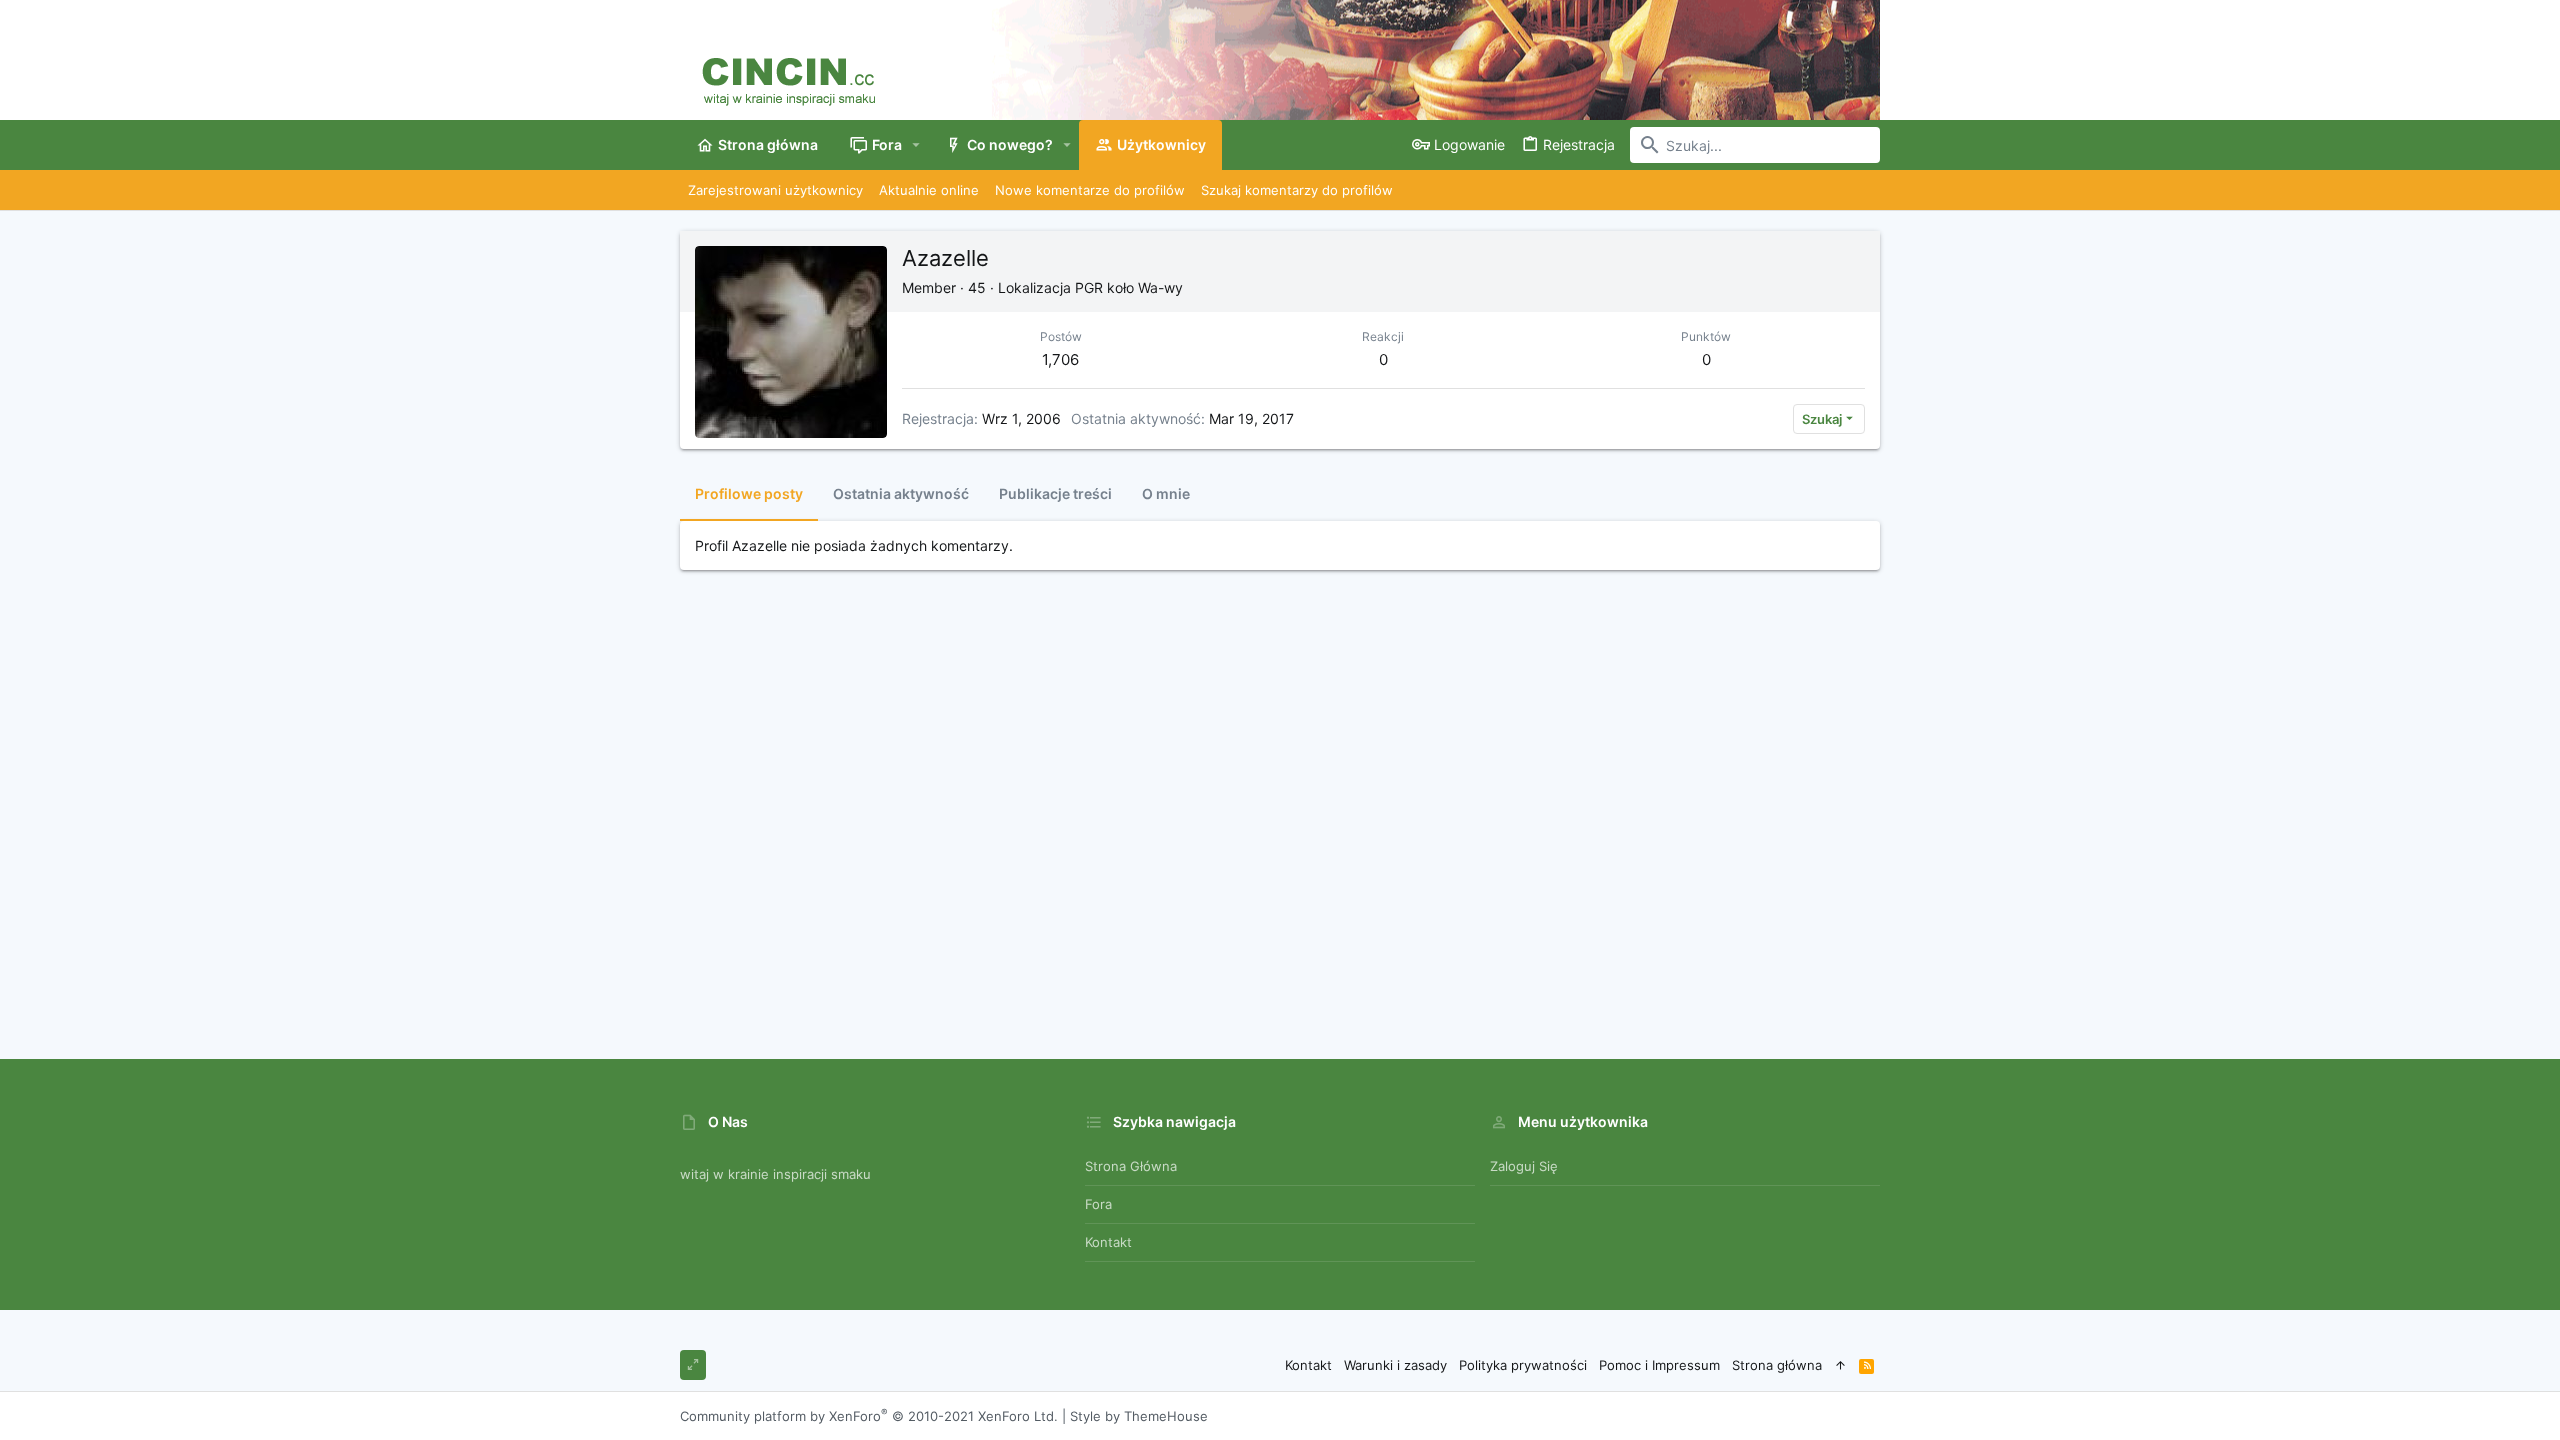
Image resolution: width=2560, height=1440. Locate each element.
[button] (916, 145)
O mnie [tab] (1166, 493)
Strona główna (1131, 1166)
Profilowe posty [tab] (749, 493)
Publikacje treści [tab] (1055, 493)
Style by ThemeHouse (1139, 1416)
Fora (1098, 1204)
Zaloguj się (1524, 1166)
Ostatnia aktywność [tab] (901, 493)
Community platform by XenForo (869, 1416)
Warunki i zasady (1395, 1365)
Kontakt (1108, 1242)
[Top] (1840, 1365)
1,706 (1060, 359)
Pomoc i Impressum (1659, 1365)
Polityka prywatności (1523, 1365)
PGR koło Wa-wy (1129, 287)
